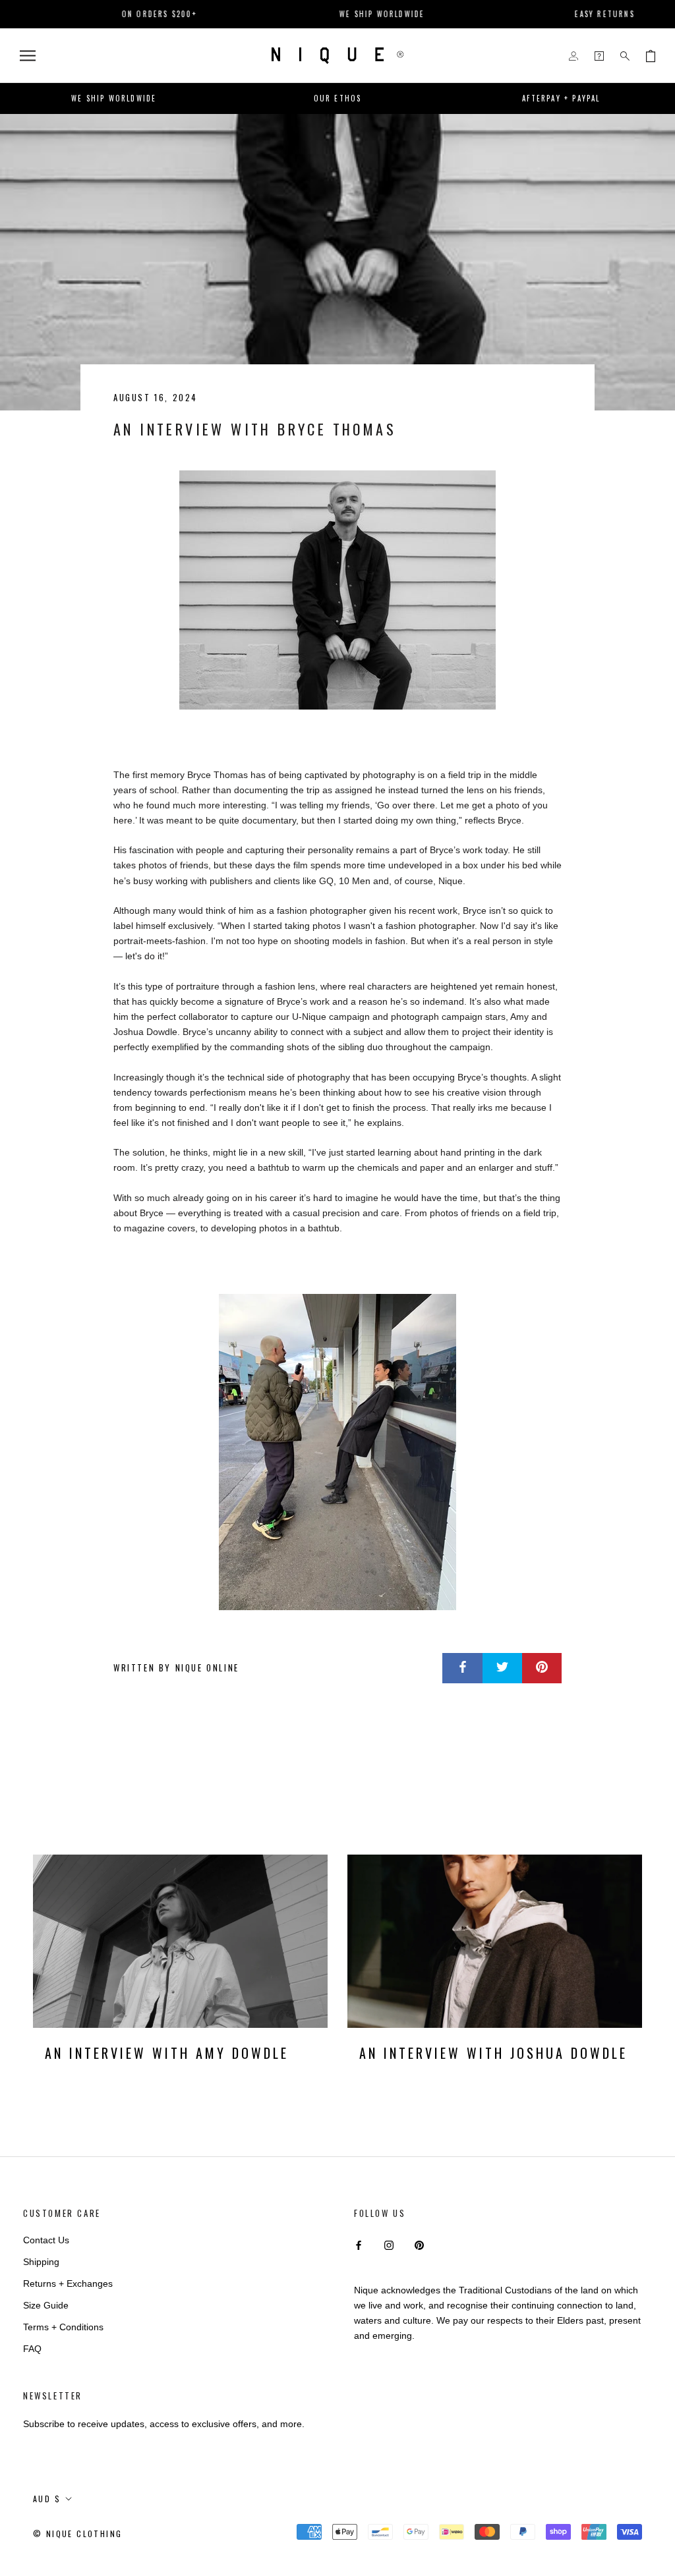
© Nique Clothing (77, 2534)
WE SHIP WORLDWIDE (331, 14)
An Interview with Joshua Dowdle (493, 2053)
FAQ (32, 2349)
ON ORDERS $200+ (109, 14)
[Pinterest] (419, 2245)
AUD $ (47, 2499)
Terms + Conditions (63, 2327)
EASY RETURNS (554, 14)
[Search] (625, 56)
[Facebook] (359, 2245)
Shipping (41, 2262)
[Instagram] (389, 2245)
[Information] (599, 56)
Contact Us (46, 2240)
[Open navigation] (28, 56)
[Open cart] (651, 56)
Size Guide (46, 2305)
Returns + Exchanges (68, 2283)
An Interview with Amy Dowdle (167, 2053)
